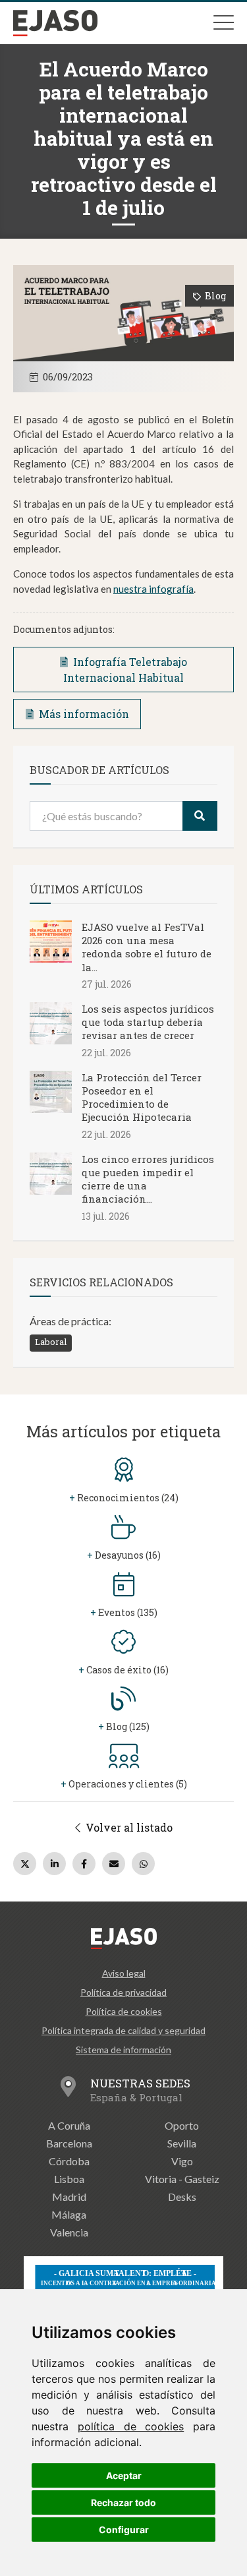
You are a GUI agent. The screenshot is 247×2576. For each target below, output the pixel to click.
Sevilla (182, 2143)
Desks (182, 2197)
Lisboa (69, 2179)
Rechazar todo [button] (123, 2502)
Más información (84, 714)
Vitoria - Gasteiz (182, 2179)
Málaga (69, 2214)
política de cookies (131, 2426)
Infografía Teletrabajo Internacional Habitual (125, 670)
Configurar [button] (124, 2530)
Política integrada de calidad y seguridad (123, 2030)
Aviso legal (124, 1973)
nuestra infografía (153, 589)
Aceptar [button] (124, 2475)
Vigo (182, 2161)
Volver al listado (128, 1827)
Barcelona (69, 2143)
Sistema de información (123, 2050)
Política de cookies (124, 2011)
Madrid (69, 2197)
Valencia (69, 2232)
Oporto (182, 2125)
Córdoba (69, 2161)
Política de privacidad (123, 1992)
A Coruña (69, 2125)
